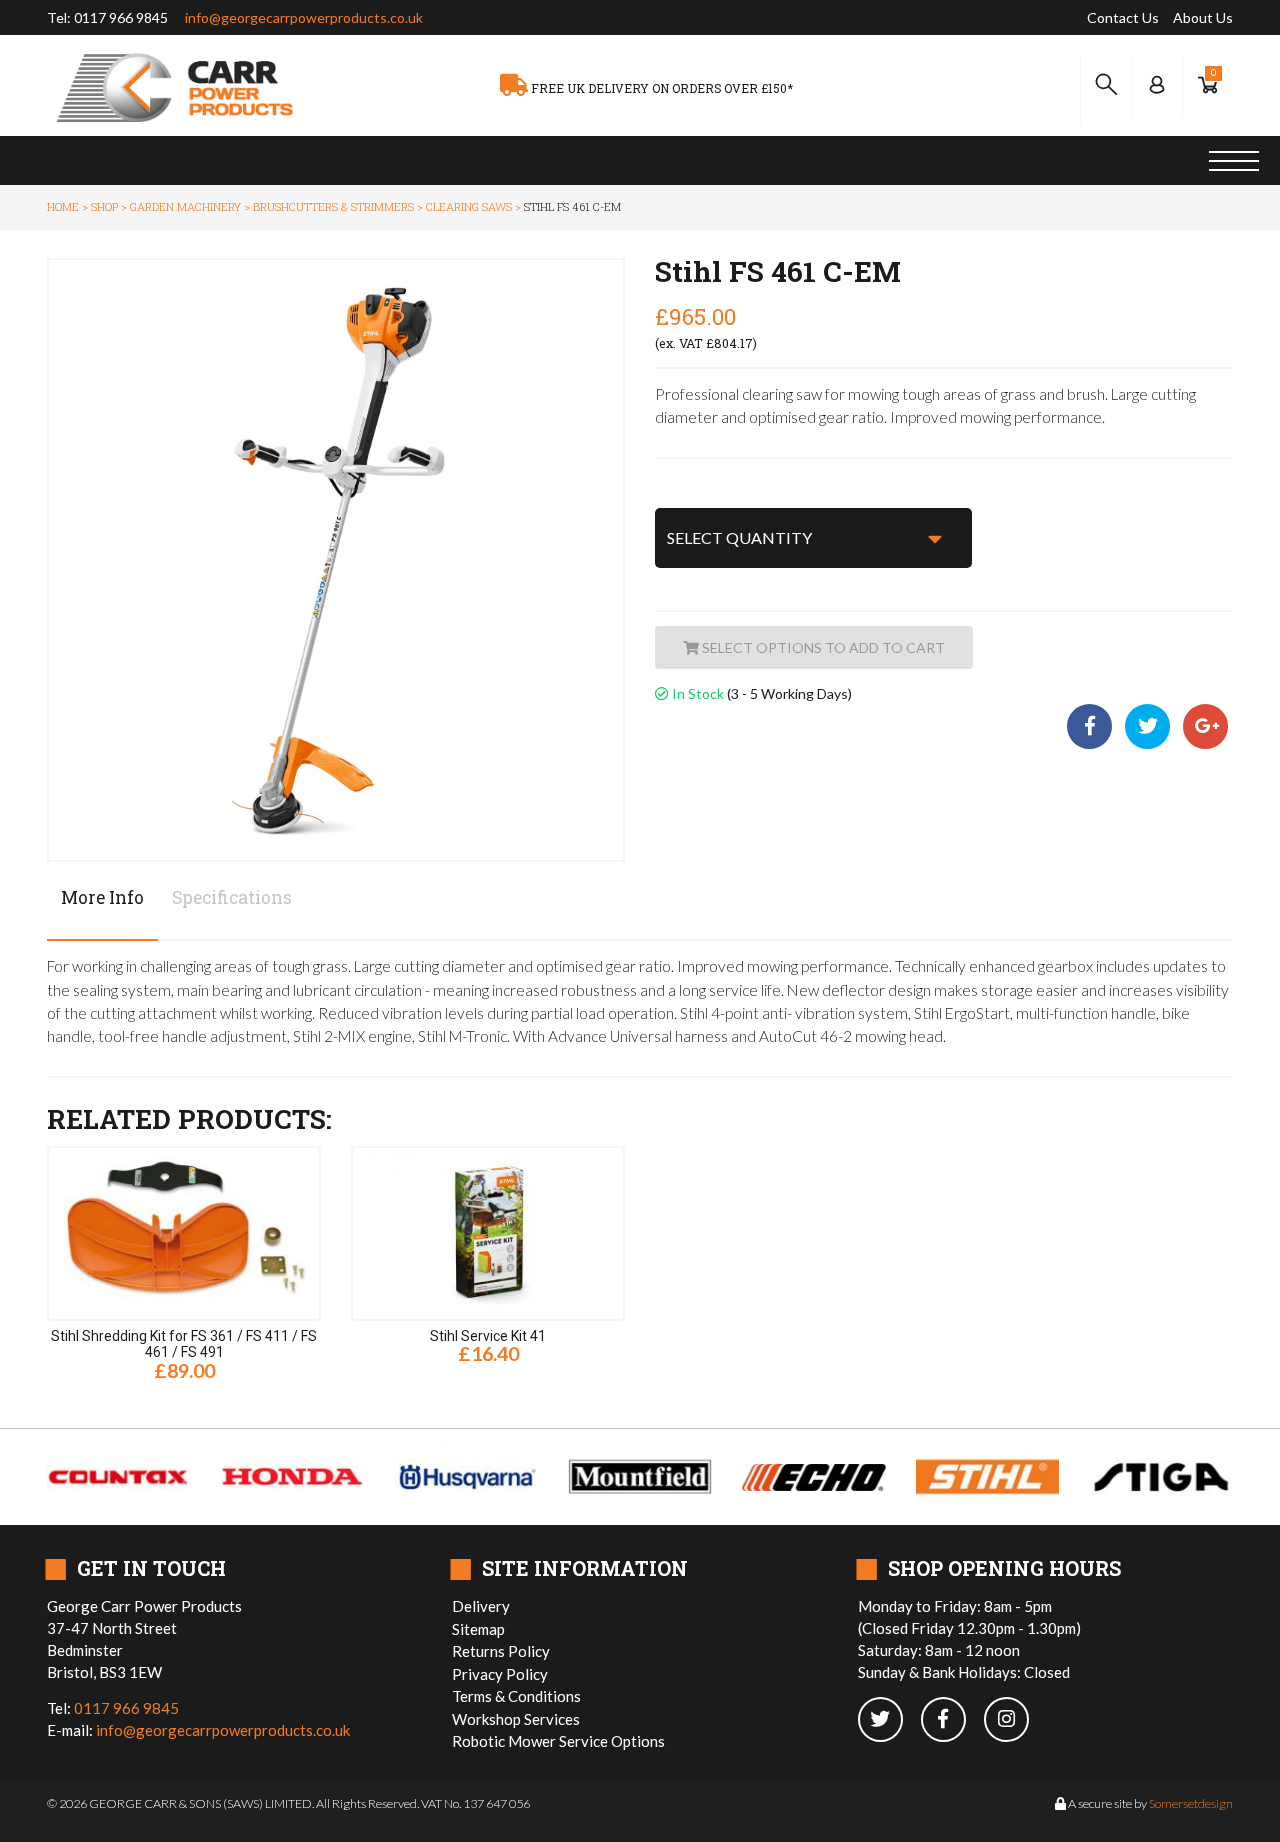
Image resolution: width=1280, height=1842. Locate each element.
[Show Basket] (1208, 85)
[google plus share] (1205, 727)
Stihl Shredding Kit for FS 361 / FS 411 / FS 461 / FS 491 (184, 1344)
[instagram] (1014, 1720)
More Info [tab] (102, 897)
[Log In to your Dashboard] (1157, 85)
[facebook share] (1093, 727)
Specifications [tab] (232, 897)
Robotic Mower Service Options (558, 1741)
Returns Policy (501, 1651)
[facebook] (952, 1720)
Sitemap (478, 1629)
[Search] (1106, 85)
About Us (1203, 17)
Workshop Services (516, 1719)
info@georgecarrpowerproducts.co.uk (304, 17)
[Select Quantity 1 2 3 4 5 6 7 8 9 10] (813, 538)
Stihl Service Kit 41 (488, 1336)
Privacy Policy (500, 1674)
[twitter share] (1149, 727)
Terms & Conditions (516, 1696)
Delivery (481, 1606)
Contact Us (1123, 17)
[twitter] (889, 1720)
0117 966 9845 (121, 17)
